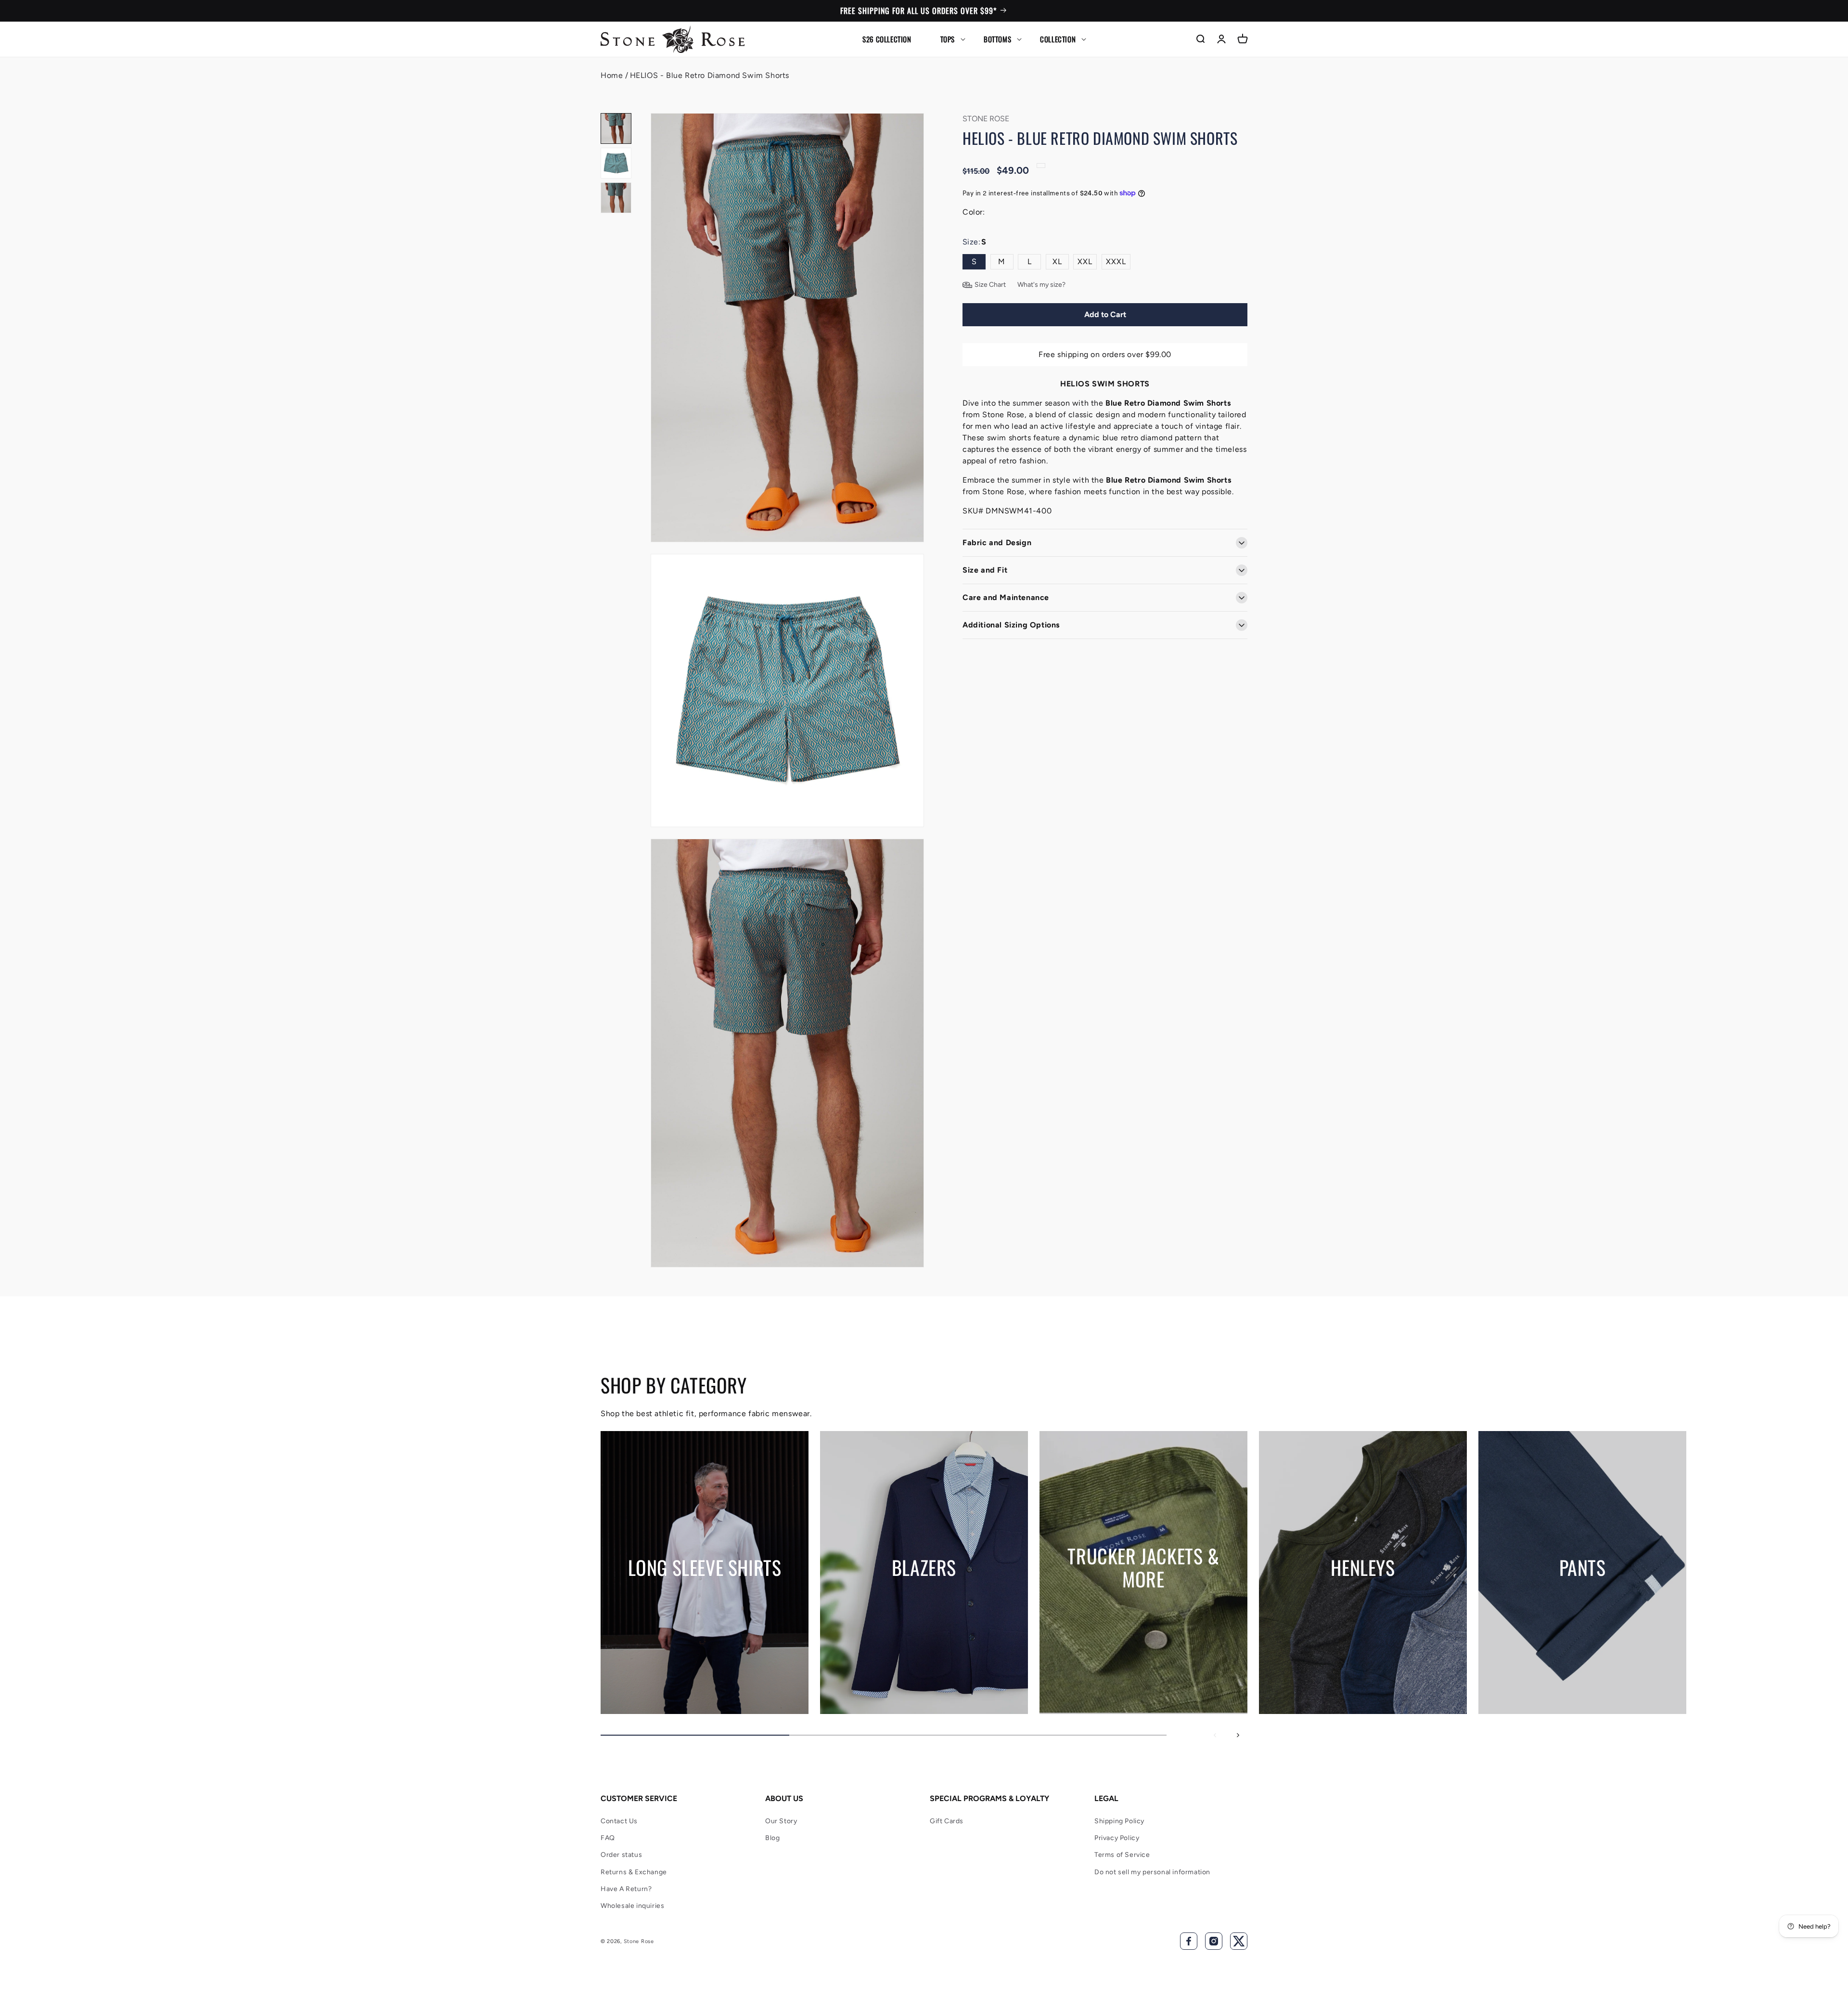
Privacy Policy (1117, 1838)
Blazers (924, 1567)
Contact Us (619, 1821)
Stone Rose (639, 1941)
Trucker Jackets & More (1143, 1567)
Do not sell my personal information (1152, 1872)
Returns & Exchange (634, 1872)
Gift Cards (947, 1821)
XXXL (1116, 262)
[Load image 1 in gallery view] (616, 128)
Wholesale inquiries (632, 1906)
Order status (621, 1855)
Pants (1583, 1567)
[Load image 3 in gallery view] (616, 198)
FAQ (608, 1838)
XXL (1085, 262)
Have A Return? (626, 1889)
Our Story (781, 1821)
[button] (948, 39)
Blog (772, 1838)
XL (1057, 262)
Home (612, 75)
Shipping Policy (1119, 1821)
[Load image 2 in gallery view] (616, 163)
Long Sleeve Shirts (705, 1567)
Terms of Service (1122, 1855)
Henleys (1363, 1567)
